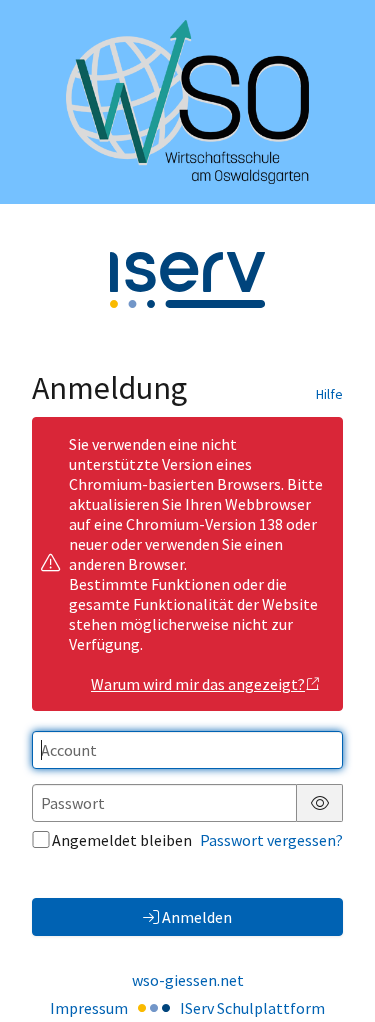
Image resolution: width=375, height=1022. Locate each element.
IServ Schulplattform (252, 1008)
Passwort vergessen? (271, 840)
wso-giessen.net (188, 980)
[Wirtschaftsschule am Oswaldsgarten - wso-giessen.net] (187, 102)
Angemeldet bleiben (122, 840)
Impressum (89, 1008)
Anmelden (197, 917)
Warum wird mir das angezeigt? (198, 684)
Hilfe (329, 394)
